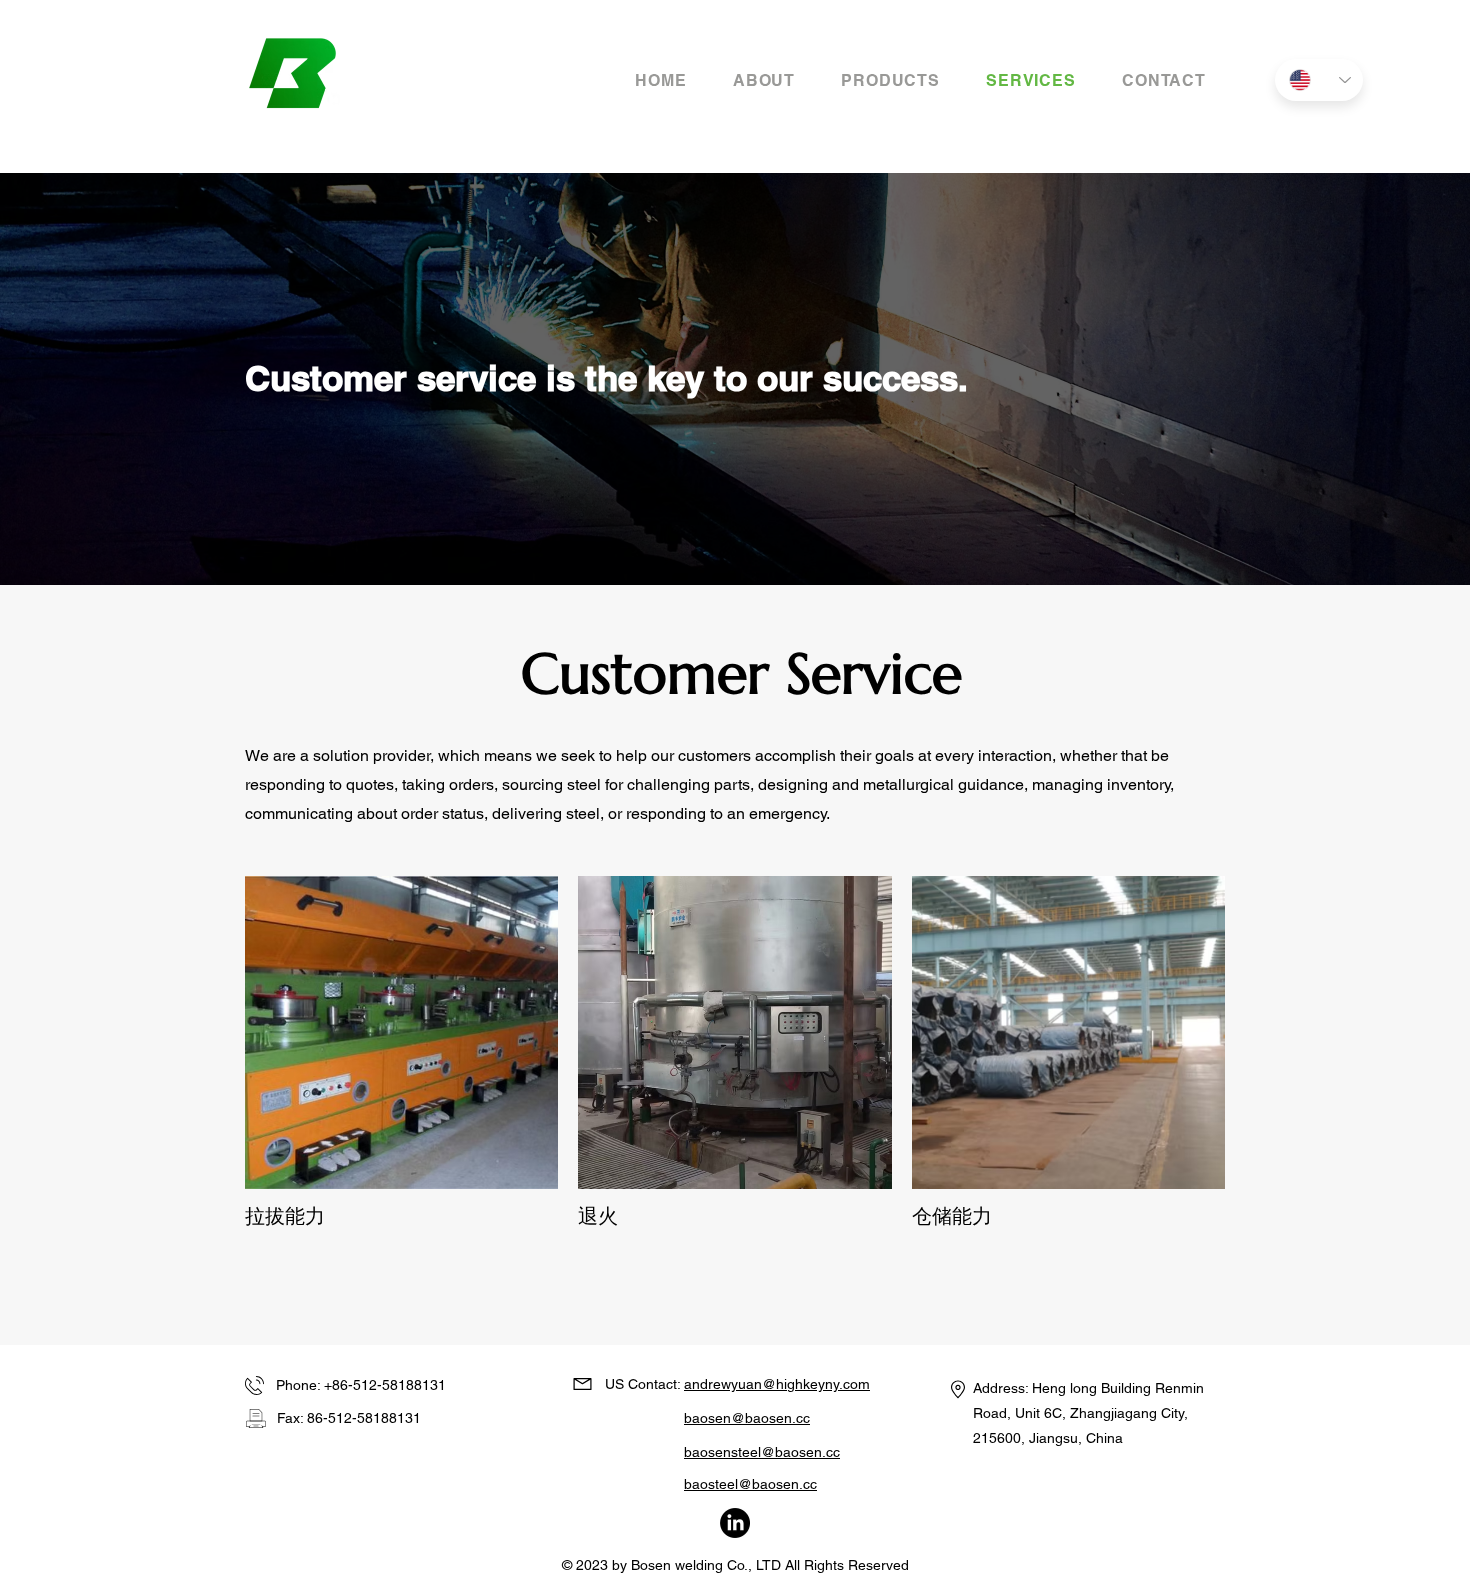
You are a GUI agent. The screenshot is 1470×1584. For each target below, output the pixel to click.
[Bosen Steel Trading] (735, 1523)
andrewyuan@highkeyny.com (777, 1384)
